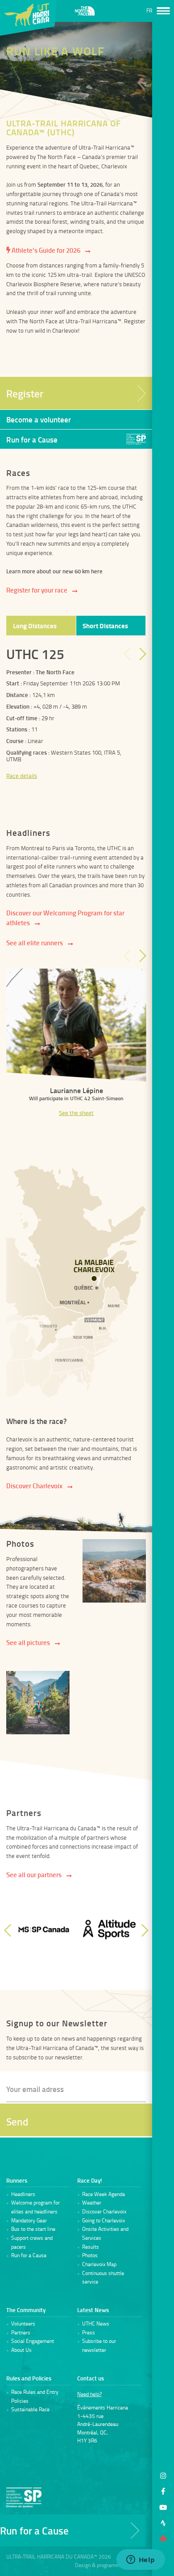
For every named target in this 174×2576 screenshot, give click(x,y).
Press (89, 2333)
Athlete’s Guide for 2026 (45, 250)
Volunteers (23, 2324)
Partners (21, 2333)
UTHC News (96, 2324)
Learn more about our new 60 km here (54, 571)
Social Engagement (33, 2341)
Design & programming (101, 2565)
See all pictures (28, 1642)
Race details (22, 776)
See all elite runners (35, 943)
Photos (90, 2255)
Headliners (23, 2194)
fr (149, 11)
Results (91, 2247)
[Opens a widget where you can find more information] (141, 2560)
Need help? (89, 2394)
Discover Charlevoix (34, 1486)
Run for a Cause (29, 2255)
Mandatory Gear (29, 2221)
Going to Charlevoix (104, 2221)
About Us (21, 2350)
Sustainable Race (30, 2409)
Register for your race (37, 590)
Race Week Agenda (104, 2194)
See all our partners (34, 1875)
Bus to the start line (33, 2229)
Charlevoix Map (99, 2264)
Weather (92, 2203)
